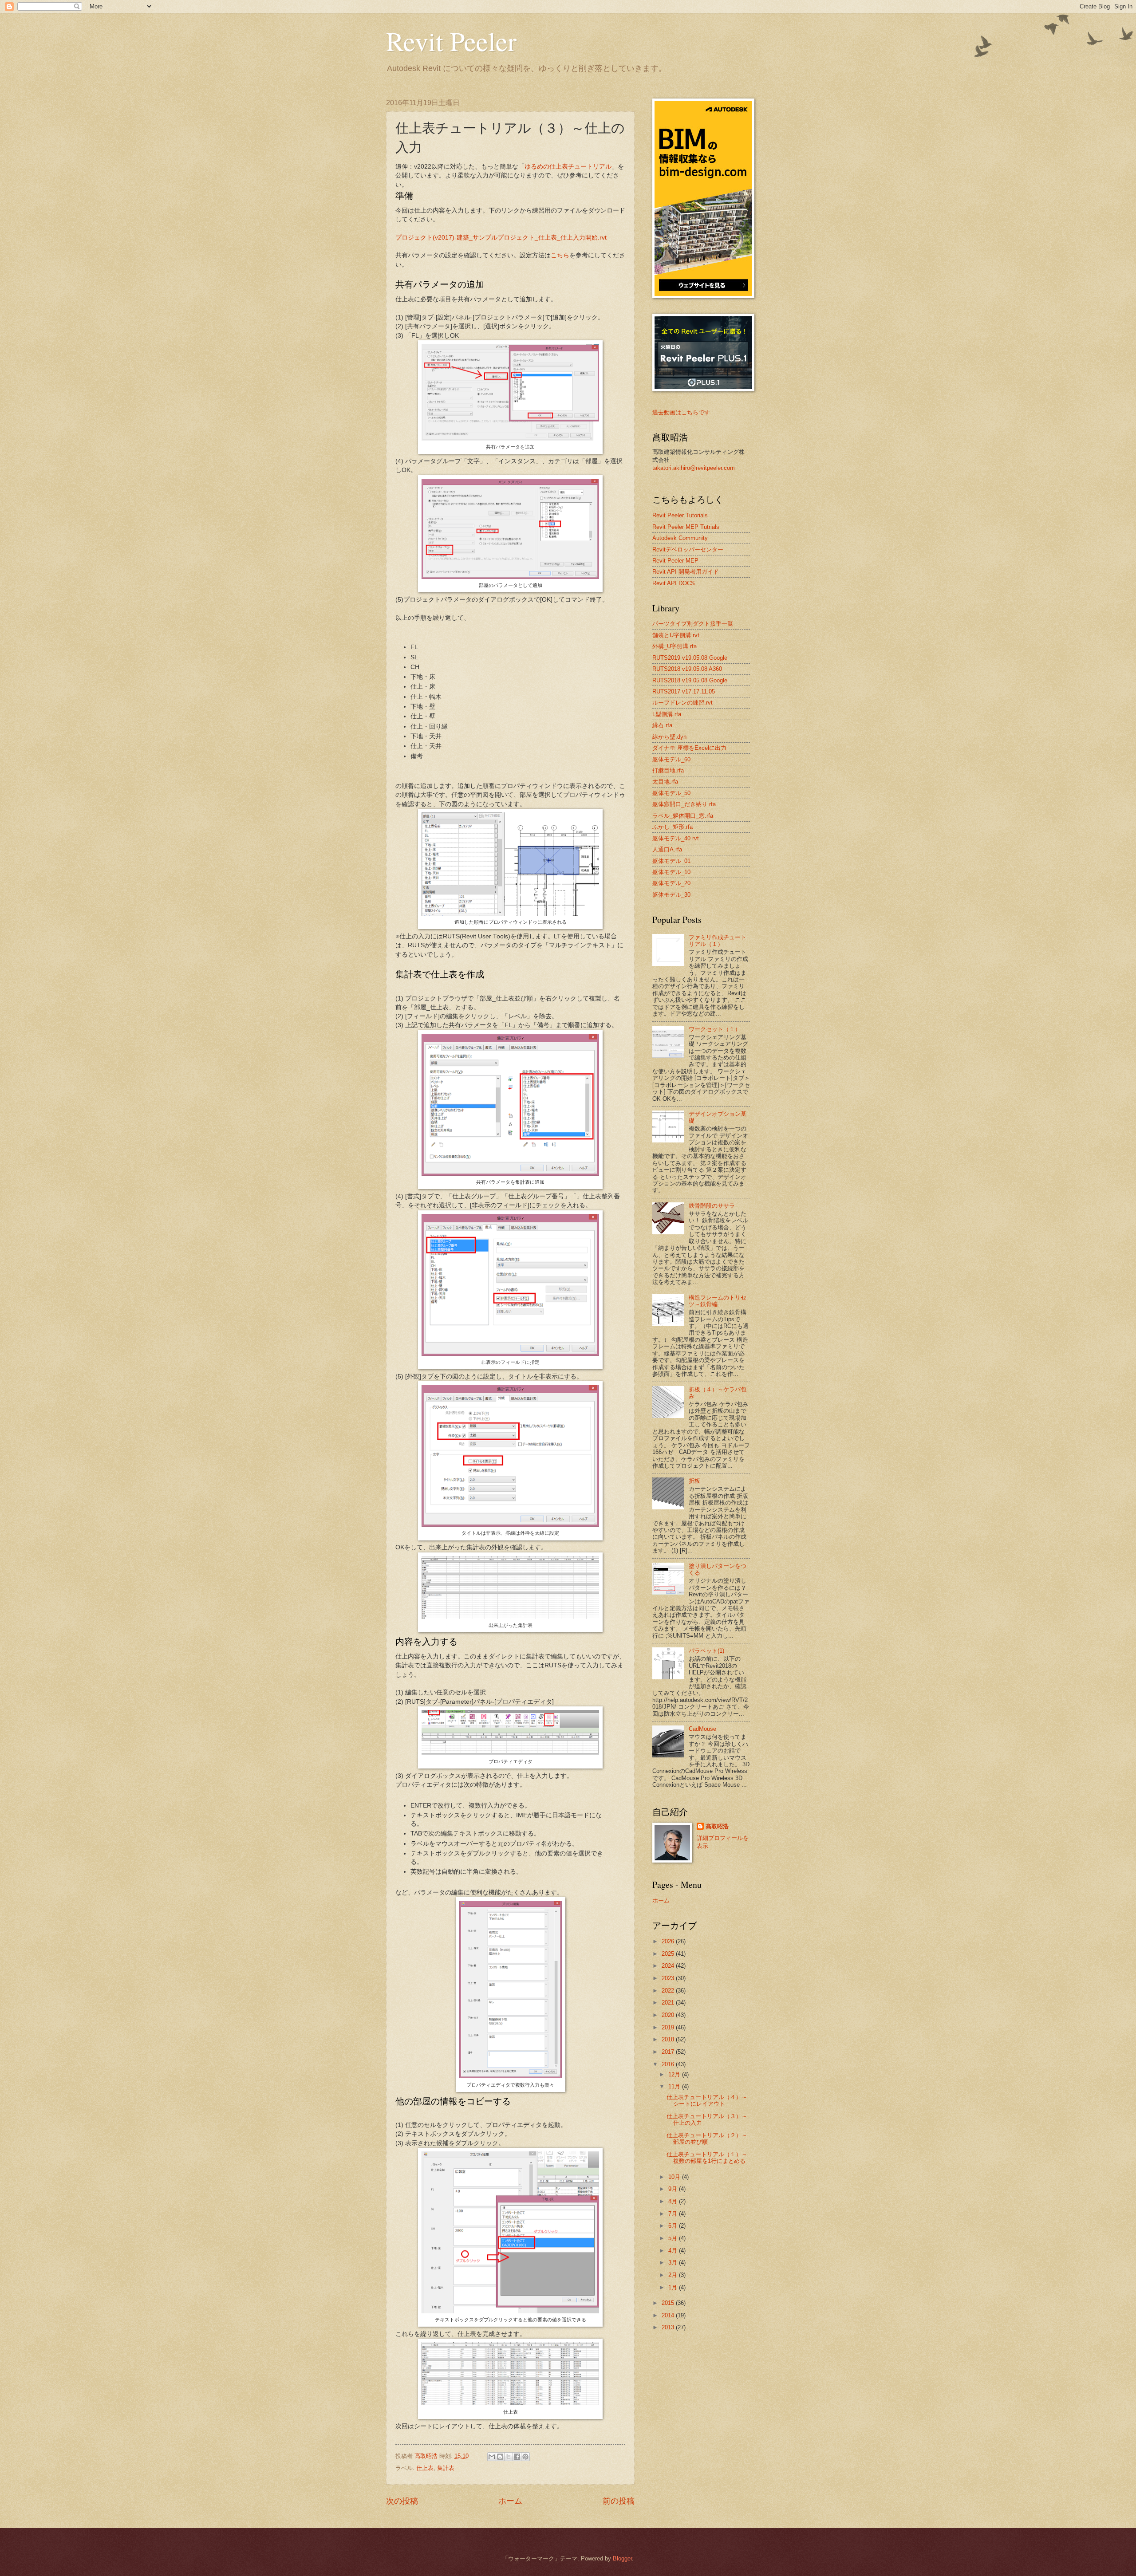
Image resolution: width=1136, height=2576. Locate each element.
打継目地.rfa (668, 770)
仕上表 (425, 2468)
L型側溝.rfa (667, 714)
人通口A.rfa (667, 849)
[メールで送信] (492, 2457)
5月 (674, 2238)
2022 (669, 1991)
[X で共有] (509, 2457)
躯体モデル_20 (671, 883)
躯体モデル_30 (671, 895)
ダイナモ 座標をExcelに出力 (689, 748)
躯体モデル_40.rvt (676, 838)
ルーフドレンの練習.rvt (682, 703)
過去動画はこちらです (681, 412)
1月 (674, 2287)
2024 (669, 1966)
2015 (669, 2303)
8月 (674, 2201)
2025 (669, 1954)
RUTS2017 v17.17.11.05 (684, 691)
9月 (674, 2189)
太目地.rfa (665, 782)
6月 (674, 2226)
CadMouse (702, 1729)
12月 (675, 2074)
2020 (669, 2015)
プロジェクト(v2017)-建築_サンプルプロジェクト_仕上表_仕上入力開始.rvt (501, 238)
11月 (675, 2086)
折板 (694, 1481)
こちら (560, 255)
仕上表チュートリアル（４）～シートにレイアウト (707, 2100)
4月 (674, 2251)
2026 (669, 1941)
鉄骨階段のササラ (712, 1206)
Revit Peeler (451, 41)
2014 (669, 2315)
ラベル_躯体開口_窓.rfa (683, 816)
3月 (674, 2263)
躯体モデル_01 (671, 861)
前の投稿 (619, 2501)
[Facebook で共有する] (517, 2457)
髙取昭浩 (717, 1826)
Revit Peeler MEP (675, 561)
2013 (669, 2327)
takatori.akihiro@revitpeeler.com (694, 468)
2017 (669, 2052)
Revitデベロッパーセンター (688, 549)
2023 (669, 1978)
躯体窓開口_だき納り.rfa (684, 804)
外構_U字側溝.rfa (674, 646)
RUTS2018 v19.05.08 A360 (687, 669)
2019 (669, 2027)
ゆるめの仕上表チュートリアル (568, 167)
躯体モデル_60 (671, 759)
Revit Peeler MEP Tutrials (686, 527)
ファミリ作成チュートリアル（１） (718, 941)
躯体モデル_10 (671, 872)
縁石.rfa (662, 725)
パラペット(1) (706, 1651)
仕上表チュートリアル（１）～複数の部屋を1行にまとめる (707, 2158)
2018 (669, 2039)
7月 (674, 2214)
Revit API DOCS (674, 583)
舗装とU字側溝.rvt (676, 635)
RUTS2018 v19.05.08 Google (690, 680)
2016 (669, 2064)
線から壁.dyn (669, 737)
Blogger (622, 2558)
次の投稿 (402, 2501)
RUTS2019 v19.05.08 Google (690, 658)
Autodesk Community (680, 538)
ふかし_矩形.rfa (673, 827)
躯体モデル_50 (671, 793)
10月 (675, 2177)
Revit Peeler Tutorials (680, 515)
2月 (674, 2275)
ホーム (510, 2501)
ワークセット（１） (715, 1029)
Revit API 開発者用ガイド (686, 572)
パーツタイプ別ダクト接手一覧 (693, 624)
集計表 (446, 2468)
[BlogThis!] (500, 2457)
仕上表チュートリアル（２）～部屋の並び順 (707, 2139)
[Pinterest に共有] (525, 2457)
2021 (669, 2003)
